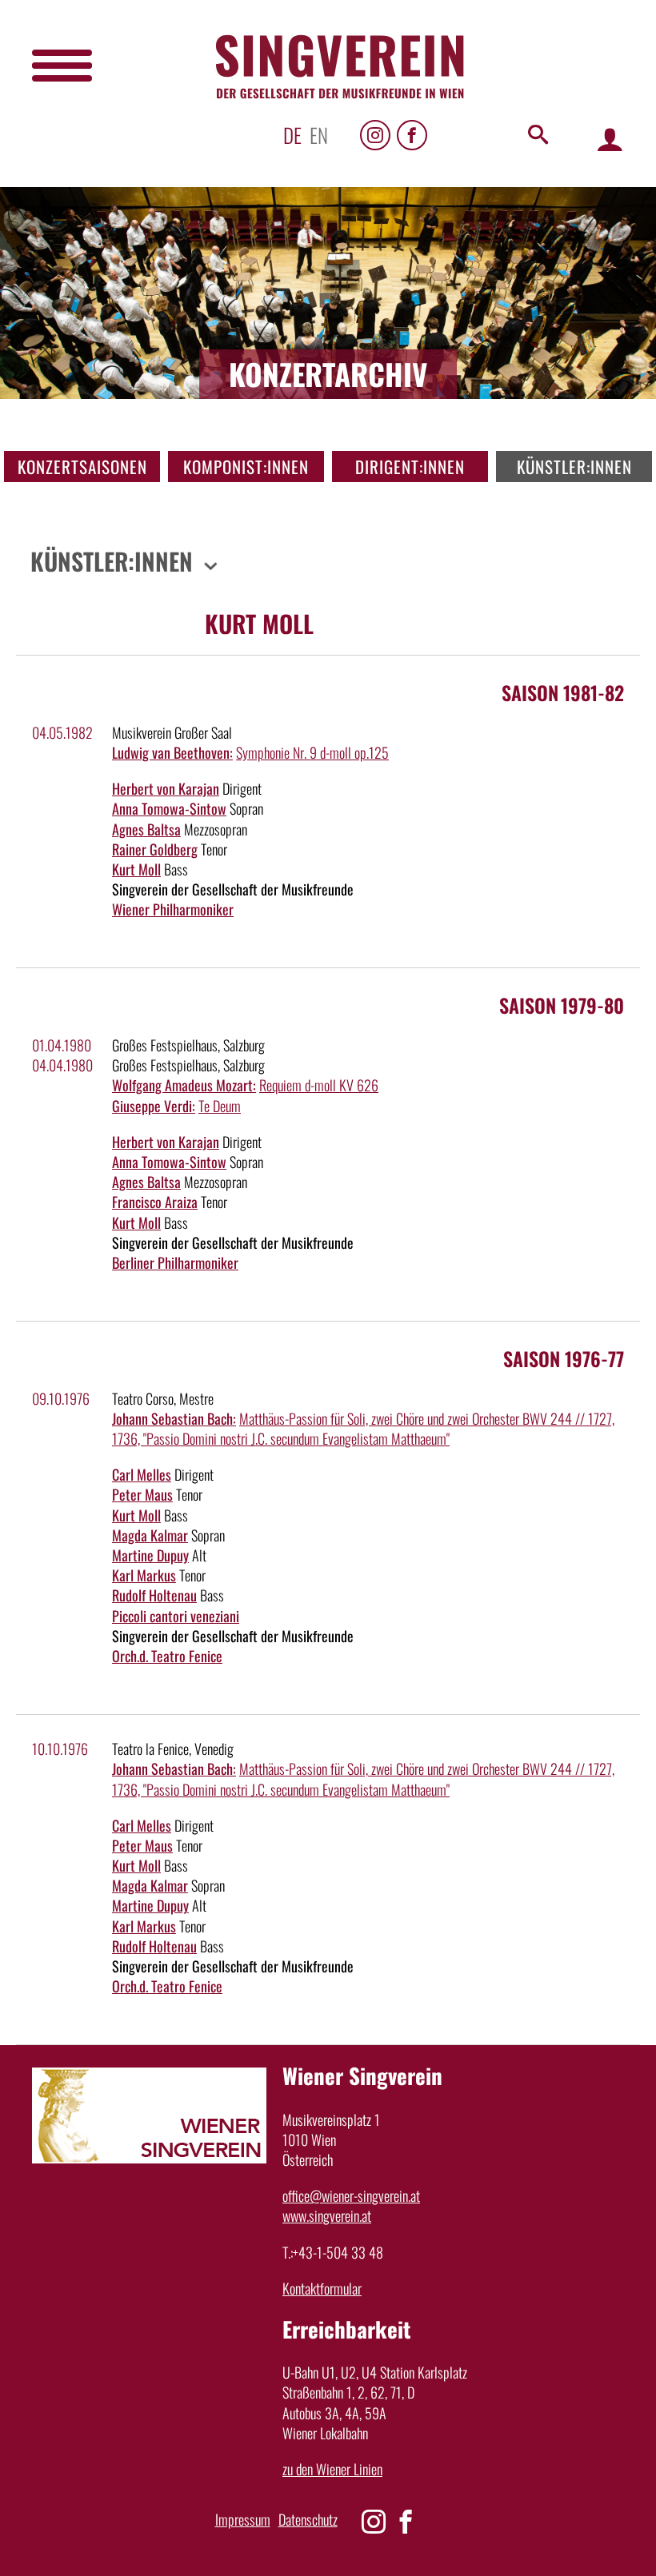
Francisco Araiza (155, 1202)
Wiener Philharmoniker (173, 909)
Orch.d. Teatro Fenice (167, 1656)
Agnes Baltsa (146, 829)
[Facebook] (412, 135)
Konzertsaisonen (82, 467)
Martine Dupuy (150, 1555)
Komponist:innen (246, 467)
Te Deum (220, 1106)
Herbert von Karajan (166, 788)
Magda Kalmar (150, 1535)
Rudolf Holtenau (154, 1595)
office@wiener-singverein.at (351, 2195)
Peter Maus (142, 1494)
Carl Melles (142, 1474)
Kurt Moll (136, 869)
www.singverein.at (327, 2215)
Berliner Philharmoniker (175, 1262)
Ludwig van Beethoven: (172, 752)
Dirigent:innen (410, 467)
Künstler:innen (574, 467)
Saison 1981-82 (563, 692)
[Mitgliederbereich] (610, 139)
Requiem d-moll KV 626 (319, 1085)
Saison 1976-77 (564, 1358)
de (292, 135)
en (319, 135)
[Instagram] (375, 135)
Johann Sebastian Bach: (174, 1418)
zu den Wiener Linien (332, 2469)
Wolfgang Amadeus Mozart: (184, 1085)
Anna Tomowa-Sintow (169, 808)
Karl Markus (144, 1575)
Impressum (243, 2519)
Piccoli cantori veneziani (176, 1616)
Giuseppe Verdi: (154, 1106)
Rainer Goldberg (155, 849)
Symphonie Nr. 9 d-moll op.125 (312, 752)
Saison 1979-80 (562, 1005)
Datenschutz (308, 2519)
